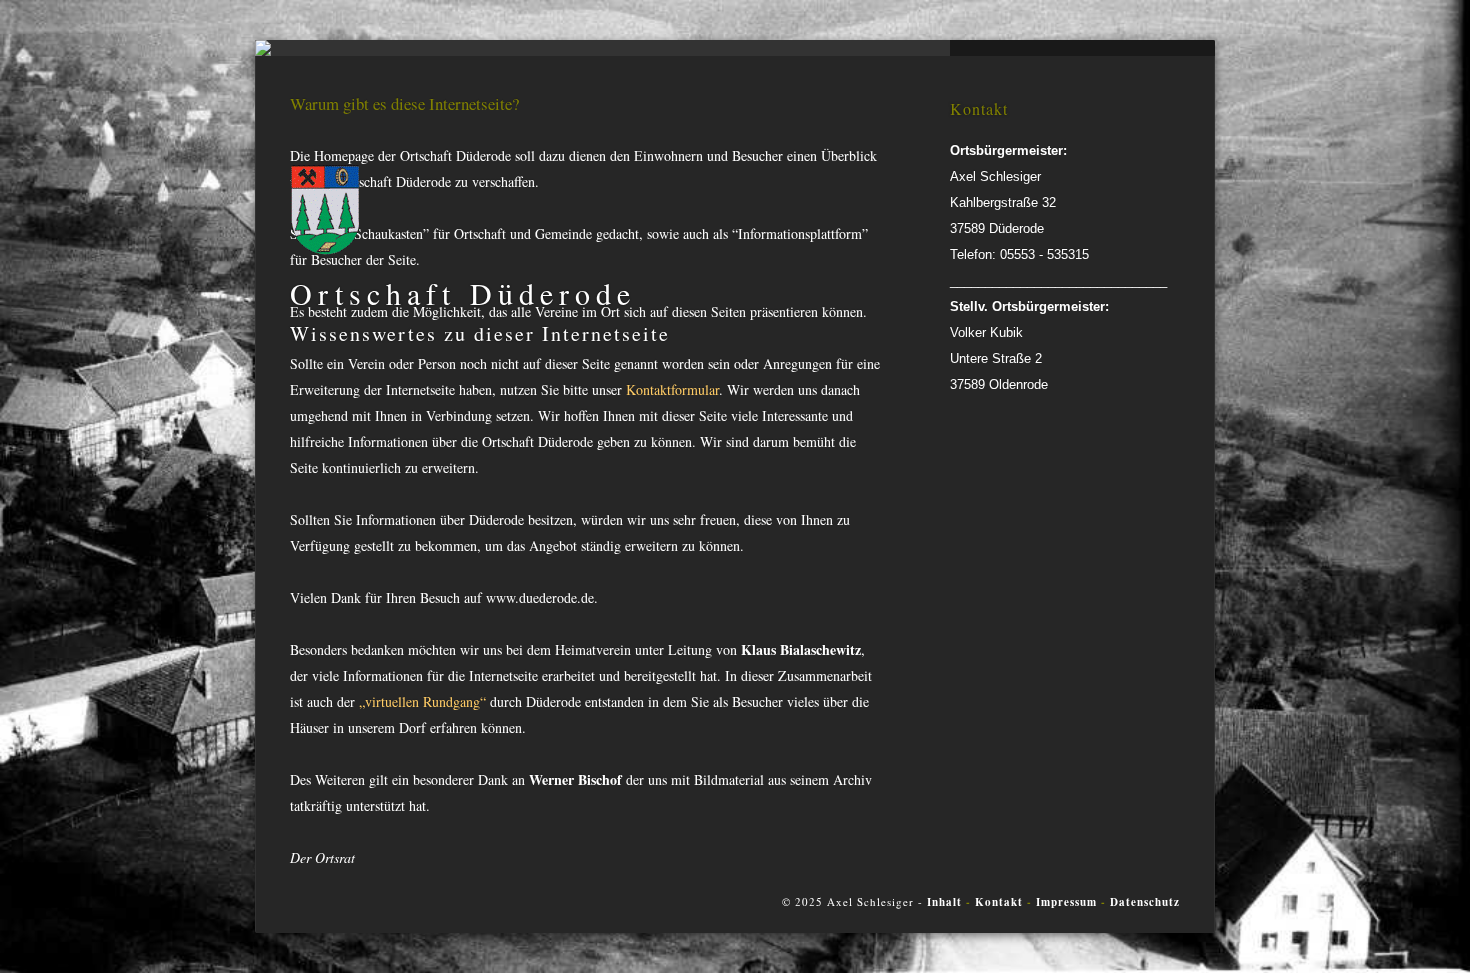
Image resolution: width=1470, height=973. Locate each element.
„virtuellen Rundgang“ (424, 701)
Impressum (1066, 902)
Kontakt (1001, 902)
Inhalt (944, 902)
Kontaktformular (672, 389)
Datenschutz (1145, 902)
